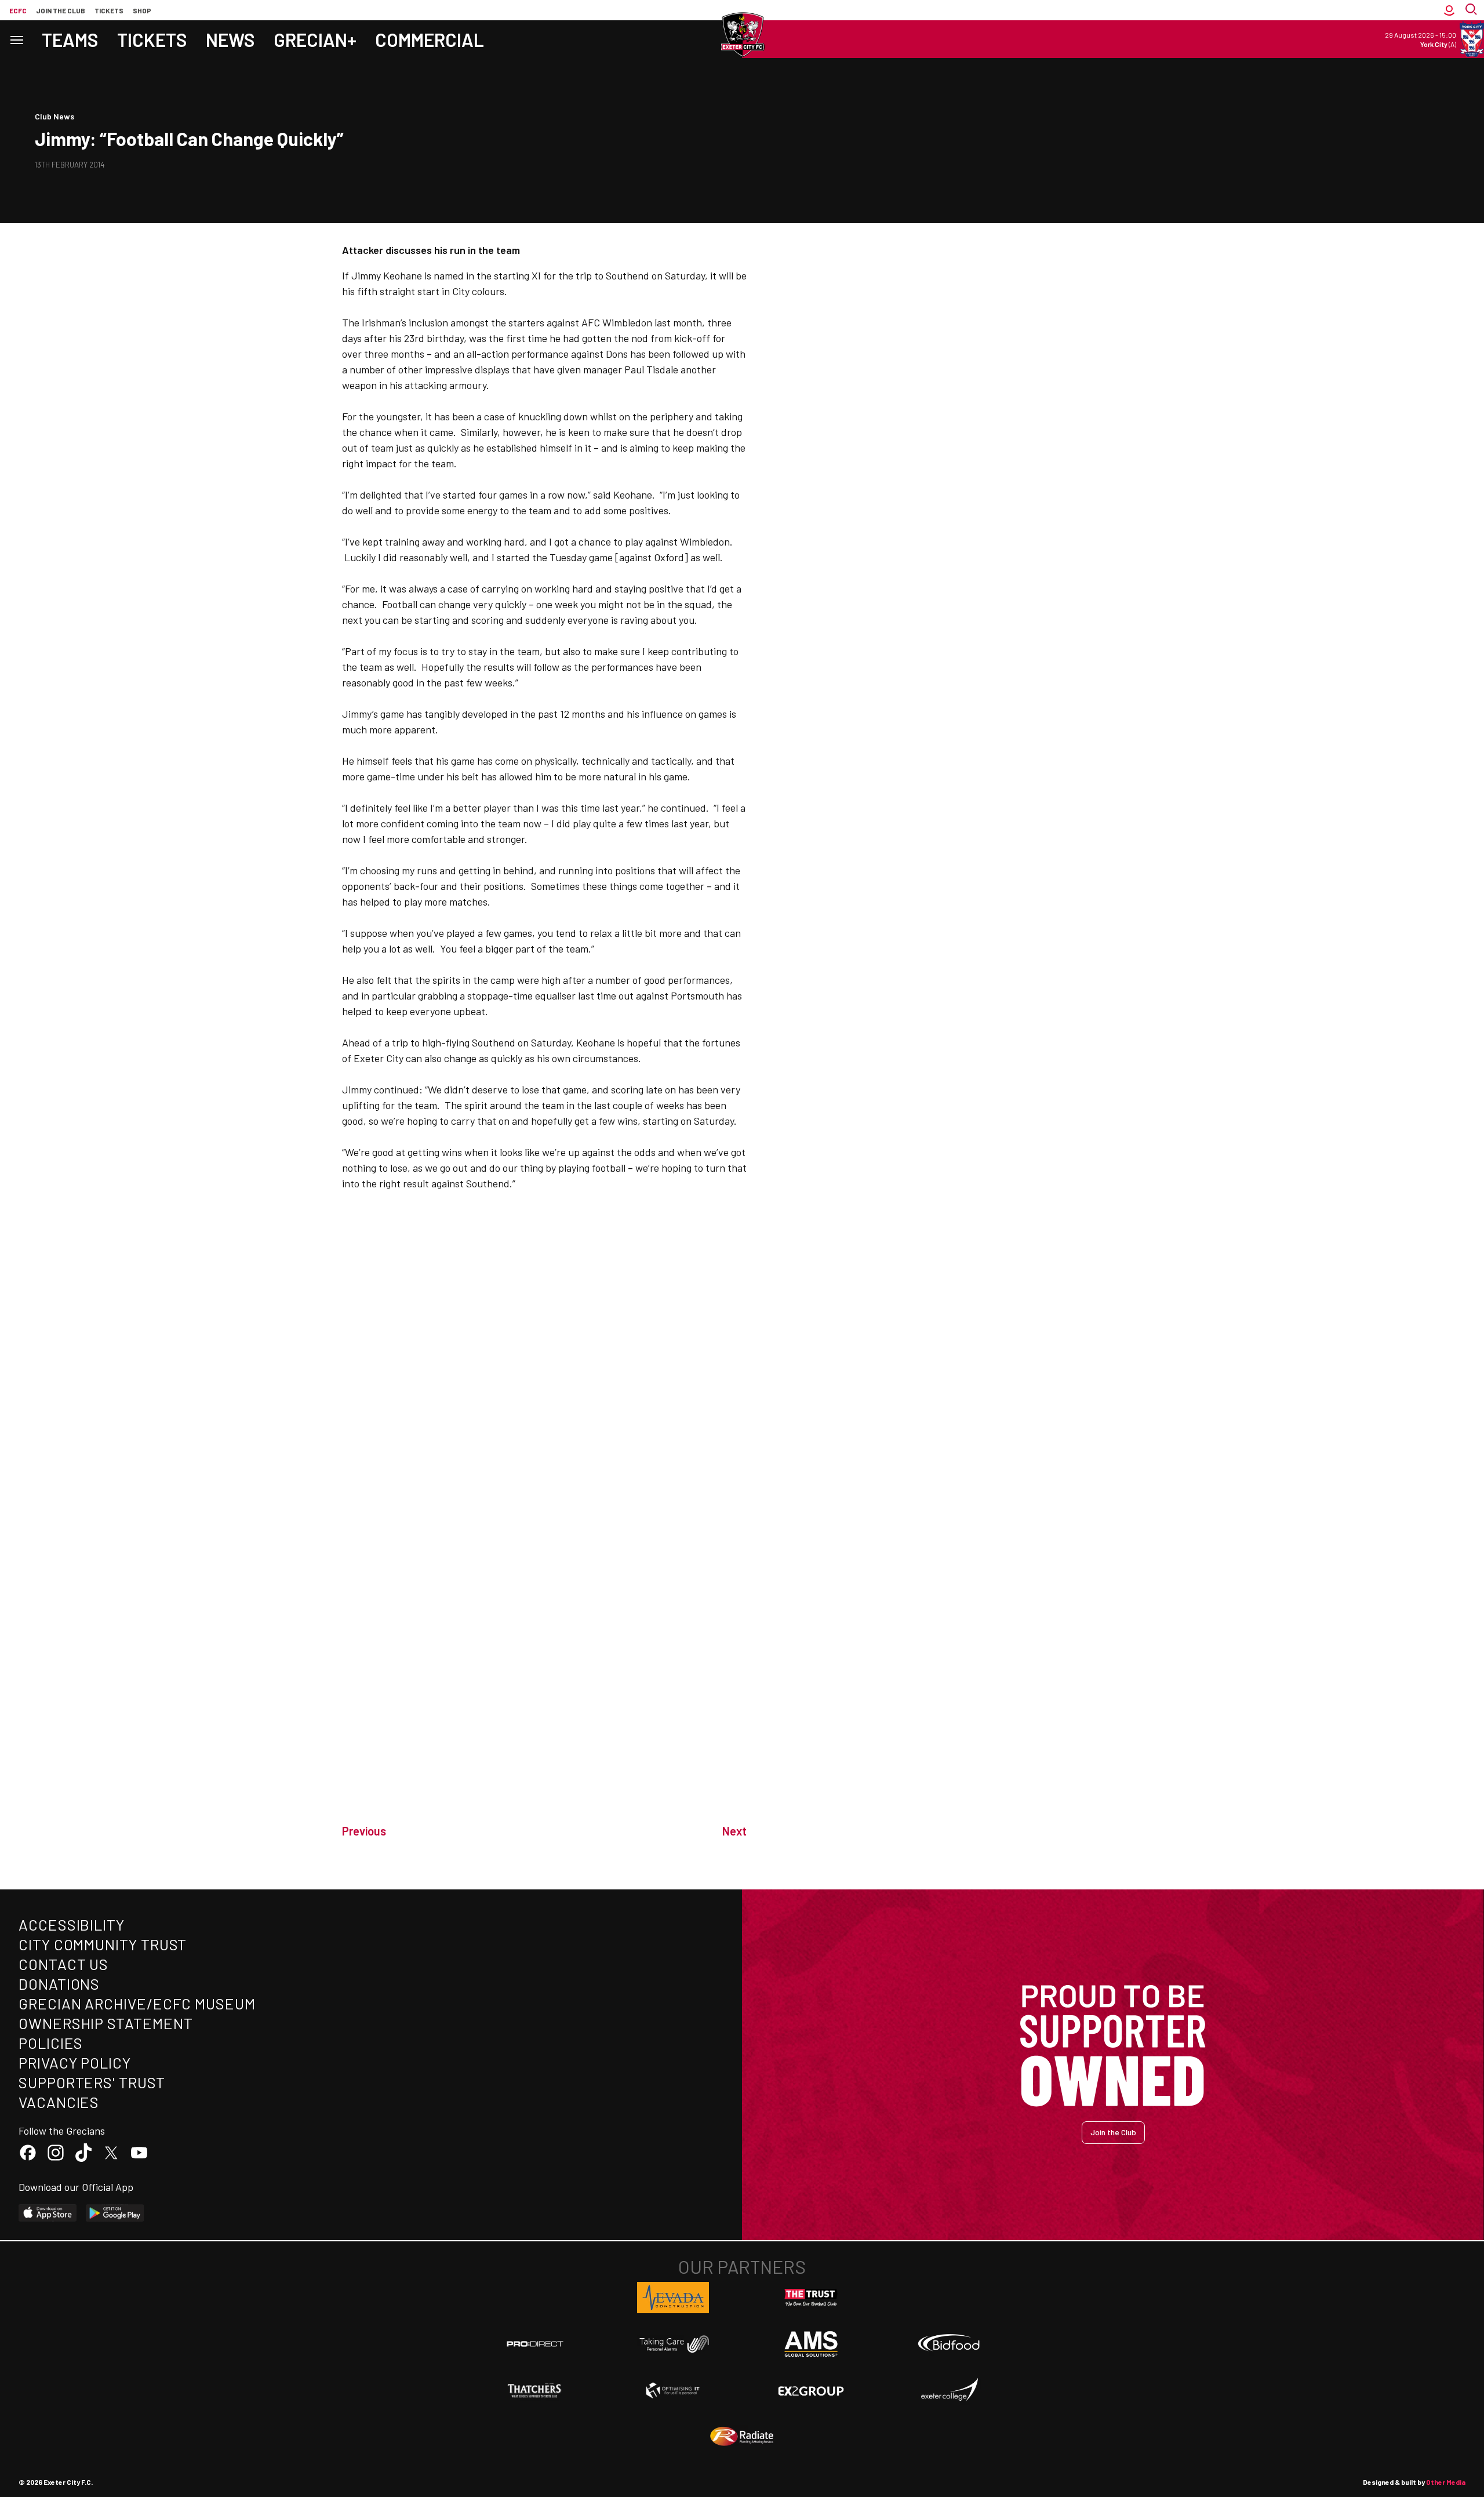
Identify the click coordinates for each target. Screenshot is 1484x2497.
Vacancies (59, 2102)
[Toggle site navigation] (16, 39)
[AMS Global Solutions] (811, 2344)
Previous (364, 1831)
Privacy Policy (75, 2062)
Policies (51, 2043)
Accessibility (72, 1924)
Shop (142, 10)
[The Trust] (811, 2298)
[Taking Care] (673, 2344)
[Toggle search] (1472, 10)
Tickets (109, 10)
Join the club (61, 10)
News (230, 39)
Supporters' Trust (92, 2082)
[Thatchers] (535, 2390)
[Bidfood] (949, 2344)
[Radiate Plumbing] (742, 2437)
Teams (70, 39)
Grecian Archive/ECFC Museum (137, 2003)
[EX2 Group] (811, 2390)
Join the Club (1113, 2132)
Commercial (430, 39)
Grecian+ (315, 39)
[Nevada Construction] (673, 2298)
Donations (59, 1984)
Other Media (1446, 2482)
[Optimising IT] (673, 2390)
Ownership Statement (106, 2023)
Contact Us (63, 1964)
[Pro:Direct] (535, 2344)
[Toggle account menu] (1449, 10)
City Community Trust (103, 1944)
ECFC (18, 10)
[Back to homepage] (742, 35)
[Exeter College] (949, 2390)
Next (734, 1831)
